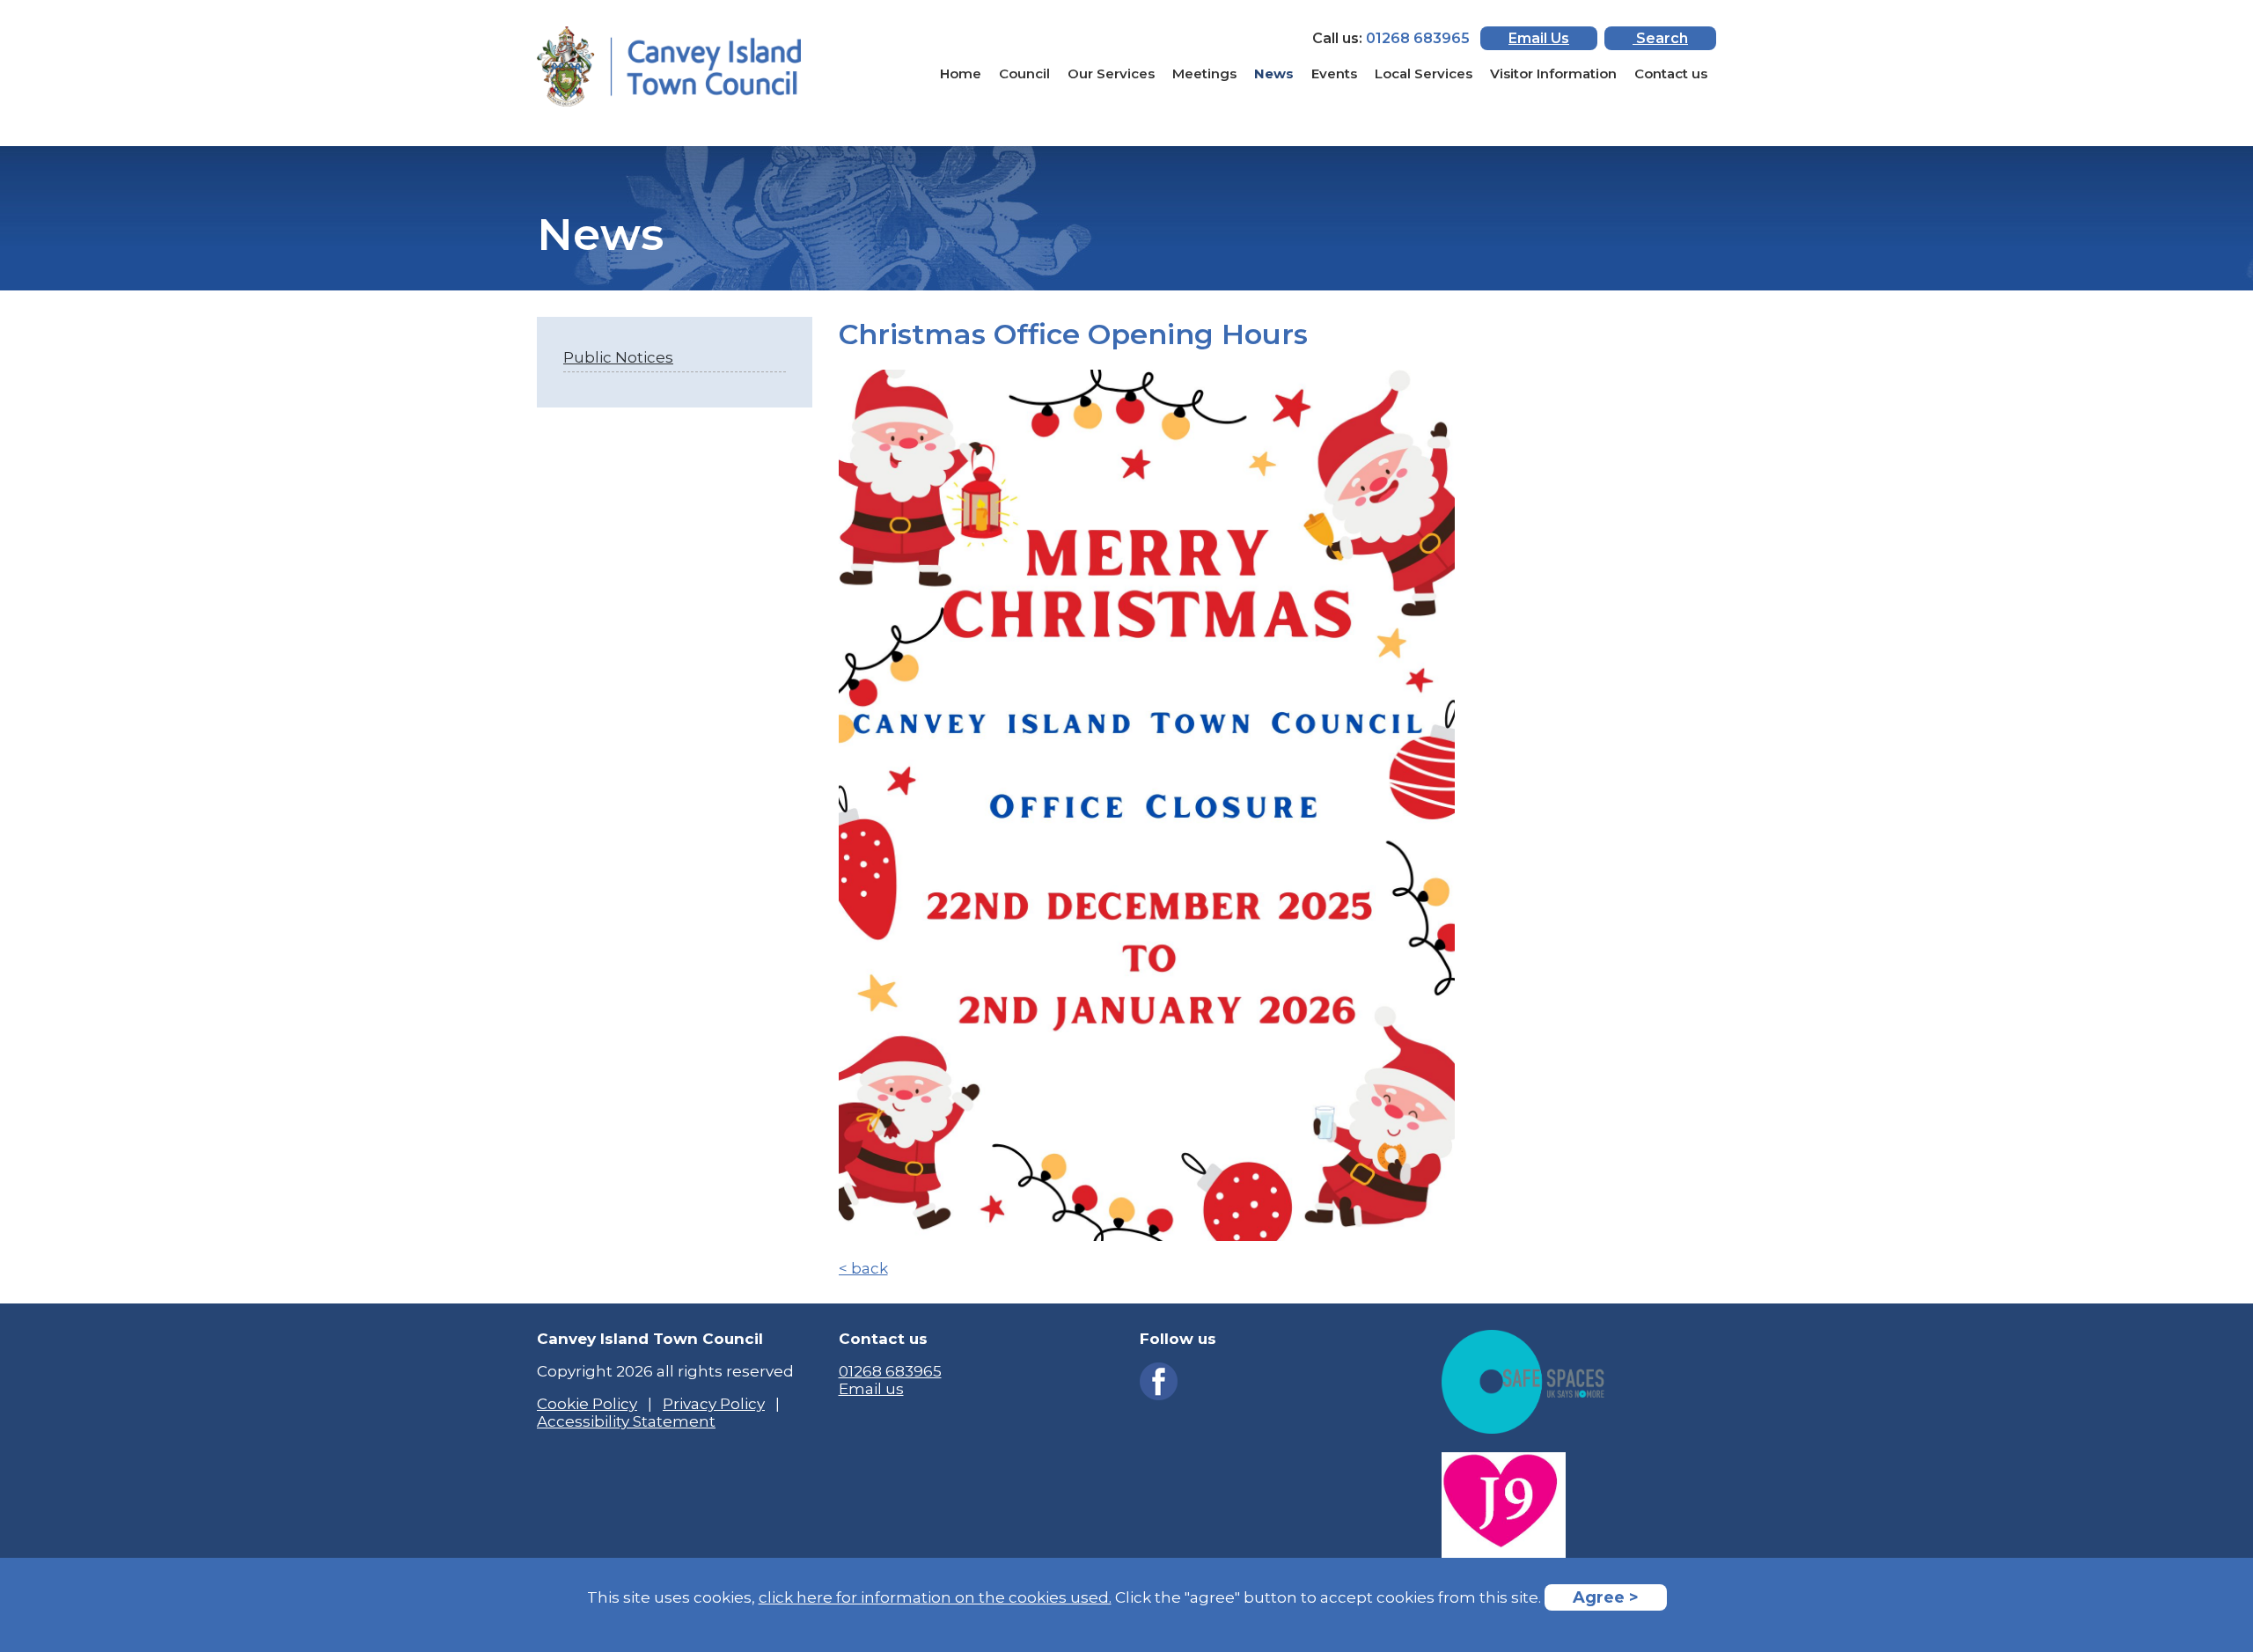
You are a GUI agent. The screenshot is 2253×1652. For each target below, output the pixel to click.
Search (1660, 38)
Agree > (1606, 1597)
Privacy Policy (714, 1404)
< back (863, 1268)
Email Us (1539, 38)
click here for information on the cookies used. (935, 1597)
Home (961, 73)
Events (1334, 73)
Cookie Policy (587, 1404)
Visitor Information (1553, 73)
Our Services (1111, 73)
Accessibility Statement (626, 1421)
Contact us (1671, 73)
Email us (871, 1389)
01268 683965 (890, 1371)
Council (1024, 73)
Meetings (1204, 73)
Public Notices (618, 357)
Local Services (1424, 73)
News (1274, 73)
